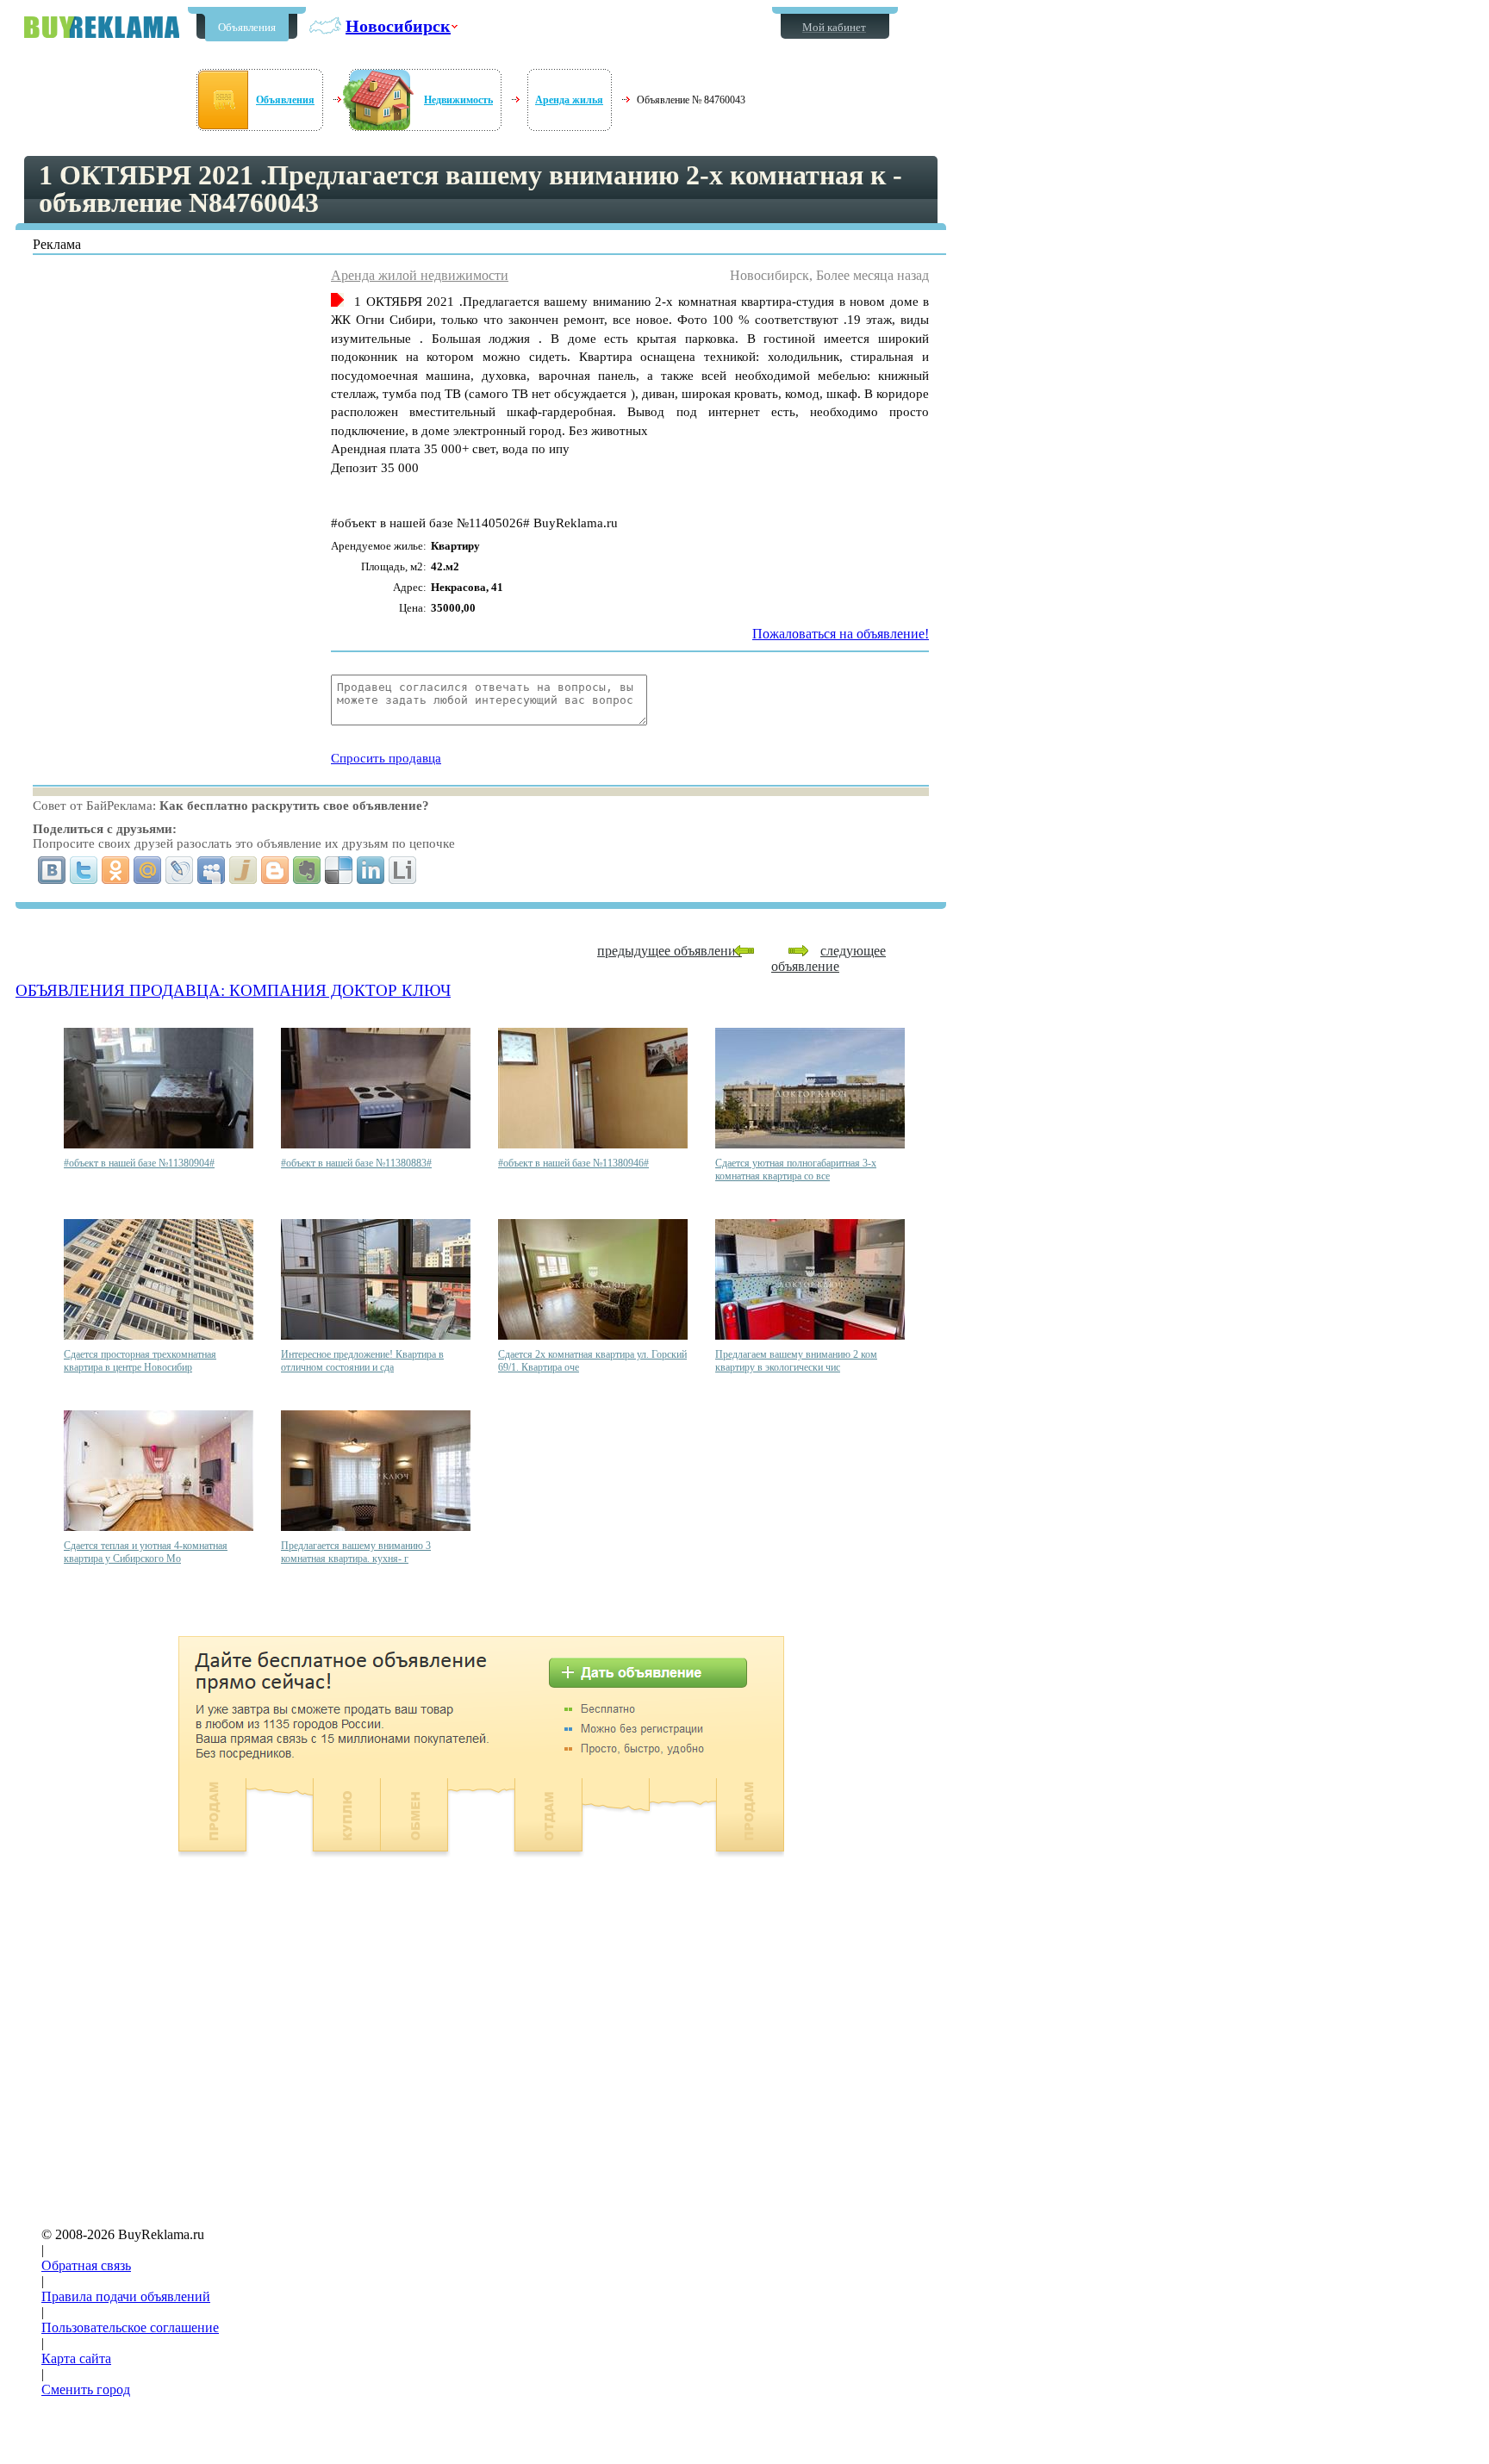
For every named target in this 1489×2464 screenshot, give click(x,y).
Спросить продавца (386, 758)
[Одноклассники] (116, 870)
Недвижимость (458, 100)
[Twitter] (84, 870)
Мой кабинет (834, 27)
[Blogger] (275, 870)
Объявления (247, 27)
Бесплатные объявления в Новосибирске (102, 27)
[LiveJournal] (180, 870)
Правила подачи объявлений (126, 2296)
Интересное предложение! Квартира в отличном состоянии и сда (362, 1361)
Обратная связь (86, 2265)
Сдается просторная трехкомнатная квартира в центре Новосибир (140, 1361)
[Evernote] (307, 870)
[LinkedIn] (371, 870)
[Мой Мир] (148, 870)
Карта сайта (76, 2358)
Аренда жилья (569, 100)
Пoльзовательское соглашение (130, 2327)
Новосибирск (398, 26)
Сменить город (86, 2389)
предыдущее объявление (670, 951)
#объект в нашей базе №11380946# (573, 1163)
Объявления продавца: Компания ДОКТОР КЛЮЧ (233, 990)
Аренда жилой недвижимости (420, 275)
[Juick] (243, 870)
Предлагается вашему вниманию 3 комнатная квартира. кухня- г (356, 1552)
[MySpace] (212, 870)
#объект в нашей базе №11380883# (356, 1163)
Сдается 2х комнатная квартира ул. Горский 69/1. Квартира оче (592, 1361)
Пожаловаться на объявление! (841, 634)
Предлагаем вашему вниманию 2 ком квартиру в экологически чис (796, 1361)
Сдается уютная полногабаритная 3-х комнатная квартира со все (796, 1170)
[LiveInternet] (403, 870)
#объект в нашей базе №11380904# (139, 1163)
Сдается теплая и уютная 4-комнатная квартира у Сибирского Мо (146, 1552)
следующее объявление (829, 958)
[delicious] (339, 870)
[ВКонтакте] (52, 870)
